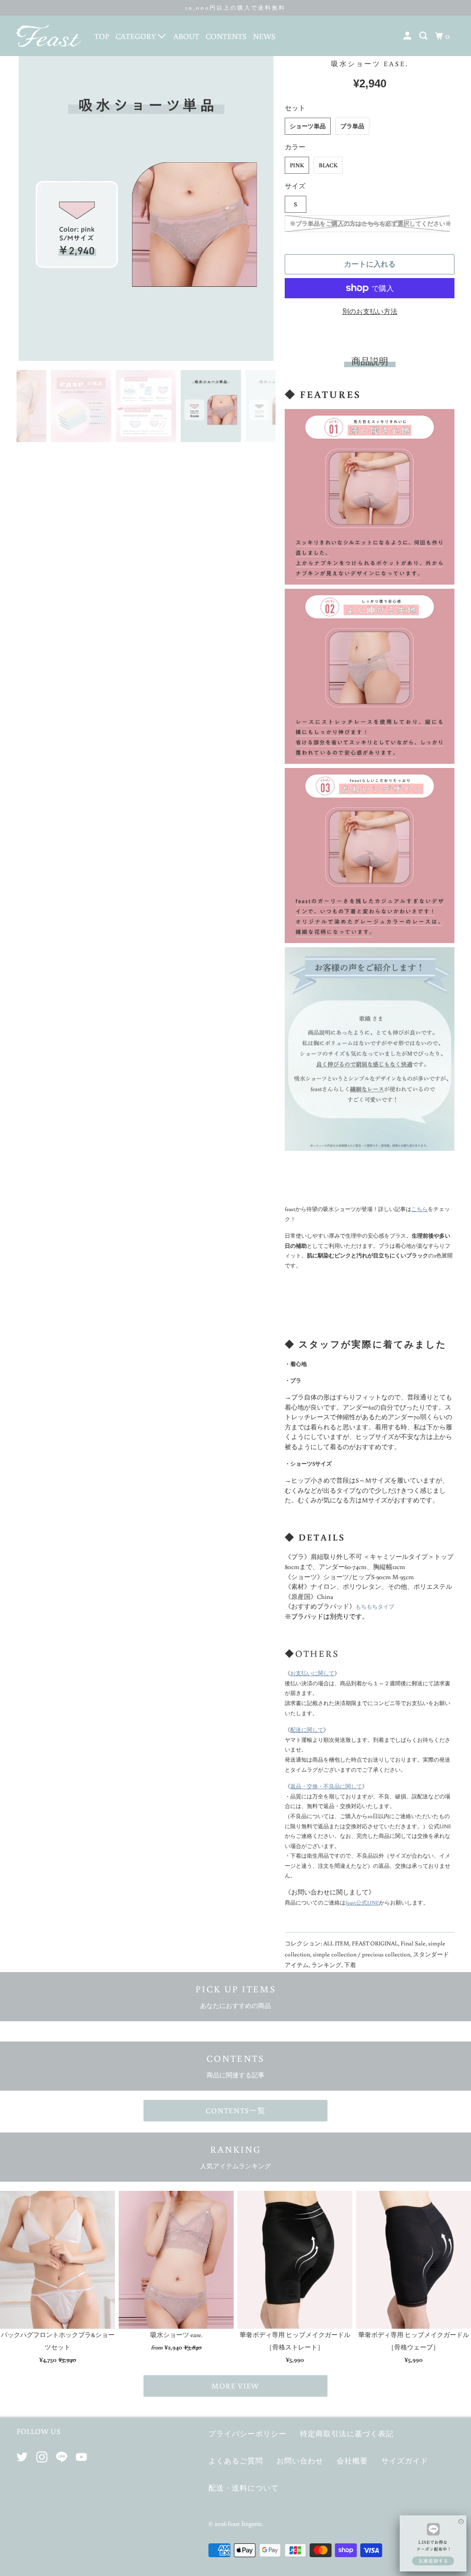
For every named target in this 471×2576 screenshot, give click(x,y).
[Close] (461, 2517)
